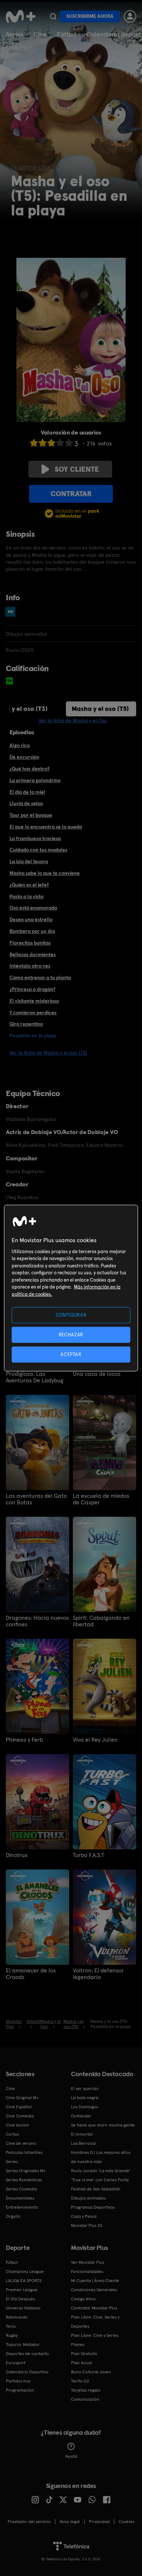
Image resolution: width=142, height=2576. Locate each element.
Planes (78, 2345)
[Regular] (51, 443)
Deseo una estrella (31, 919)
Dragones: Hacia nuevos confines (37, 1621)
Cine (40, 34)
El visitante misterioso (34, 1001)
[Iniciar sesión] (130, 16)
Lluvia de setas (26, 803)
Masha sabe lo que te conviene (45, 873)
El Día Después (20, 2299)
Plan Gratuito (84, 2354)
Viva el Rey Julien (95, 1740)
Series (15, 34)
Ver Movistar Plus (88, 2262)
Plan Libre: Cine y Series (95, 2335)
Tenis (11, 2326)
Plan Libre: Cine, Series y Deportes (95, 2322)
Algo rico (20, 745)
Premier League (22, 2290)
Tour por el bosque (31, 815)
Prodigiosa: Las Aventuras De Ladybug (35, 1377)
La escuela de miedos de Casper (101, 1499)
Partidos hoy (18, 2381)
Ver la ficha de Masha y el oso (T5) (48, 1053)
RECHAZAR (71, 1334)
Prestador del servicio (29, 2522)
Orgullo (13, 2216)
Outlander (81, 2116)
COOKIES (127, 2522)
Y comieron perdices (33, 1013)
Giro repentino (26, 1024)
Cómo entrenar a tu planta (40, 977)
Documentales (20, 2198)
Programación (20, 2390)
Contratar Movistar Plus (94, 2308)
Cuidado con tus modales (38, 850)
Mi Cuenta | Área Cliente (95, 2281)
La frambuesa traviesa (35, 838)
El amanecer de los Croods (31, 1974)
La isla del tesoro (29, 861)
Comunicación (85, 2399)
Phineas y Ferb (24, 1740)
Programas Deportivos (93, 2207)
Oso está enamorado (33, 908)
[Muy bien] (69, 443)
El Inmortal (82, 2134)
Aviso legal (70, 2522)
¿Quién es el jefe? (29, 885)
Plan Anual (82, 2363)
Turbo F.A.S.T (88, 1855)
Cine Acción (17, 2125)
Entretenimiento (22, 2207)
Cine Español (19, 2107)
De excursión (24, 757)
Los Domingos (84, 2107)
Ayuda (71, 2456)
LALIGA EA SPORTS (24, 2281)
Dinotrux (17, 1855)
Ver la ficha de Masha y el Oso (73, 720)
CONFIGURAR (71, 1315)
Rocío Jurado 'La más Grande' (101, 2171)
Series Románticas (24, 2180)
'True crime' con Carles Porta (100, 2180)
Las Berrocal (83, 2143)
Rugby (12, 2335)
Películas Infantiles (24, 2152)
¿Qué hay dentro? (29, 769)
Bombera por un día (32, 931)
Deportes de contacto (27, 2354)
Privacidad (99, 2522)
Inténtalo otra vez (30, 966)
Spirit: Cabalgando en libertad (101, 1621)
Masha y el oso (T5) (100, 709)
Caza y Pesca (84, 2216)
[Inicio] (21, 16)
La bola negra (85, 2098)
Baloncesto (17, 2317)
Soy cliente (77, 469)
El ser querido (85, 2089)
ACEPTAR (71, 1354)
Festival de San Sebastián (96, 2189)
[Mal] (43, 443)
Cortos (12, 2134)
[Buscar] (53, 16)
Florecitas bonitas (30, 943)
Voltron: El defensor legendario (98, 1974)
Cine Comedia (20, 2116)
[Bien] (60, 443)
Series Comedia (21, 2189)
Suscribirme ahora (90, 16)
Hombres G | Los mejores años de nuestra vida (101, 2157)
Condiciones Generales (94, 2290)
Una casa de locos (97, 1374)
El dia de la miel (27, 792)
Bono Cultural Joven (91, 2372)
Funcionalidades (87, 2271)
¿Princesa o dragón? (32, 989)
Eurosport (16, 2363)
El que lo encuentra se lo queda (46, 827)
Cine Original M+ (22, 2098)
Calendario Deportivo (27, 2372)
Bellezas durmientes (33, 954)
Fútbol (66, 34)
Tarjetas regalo (86, 2390)
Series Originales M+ (26, 2171)
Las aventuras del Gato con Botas (36, 1499)
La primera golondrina (35, 780)
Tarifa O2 (80, 2381)
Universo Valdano (23, 2308)
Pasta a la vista (26, 896)
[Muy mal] (34, 443)
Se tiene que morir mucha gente (103, 2125)
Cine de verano (21, 2143)
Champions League (25, 2271)
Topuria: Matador (23, 2345)
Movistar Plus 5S (87, 2225)
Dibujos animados (88, 2198)
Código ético (83, 2299)
